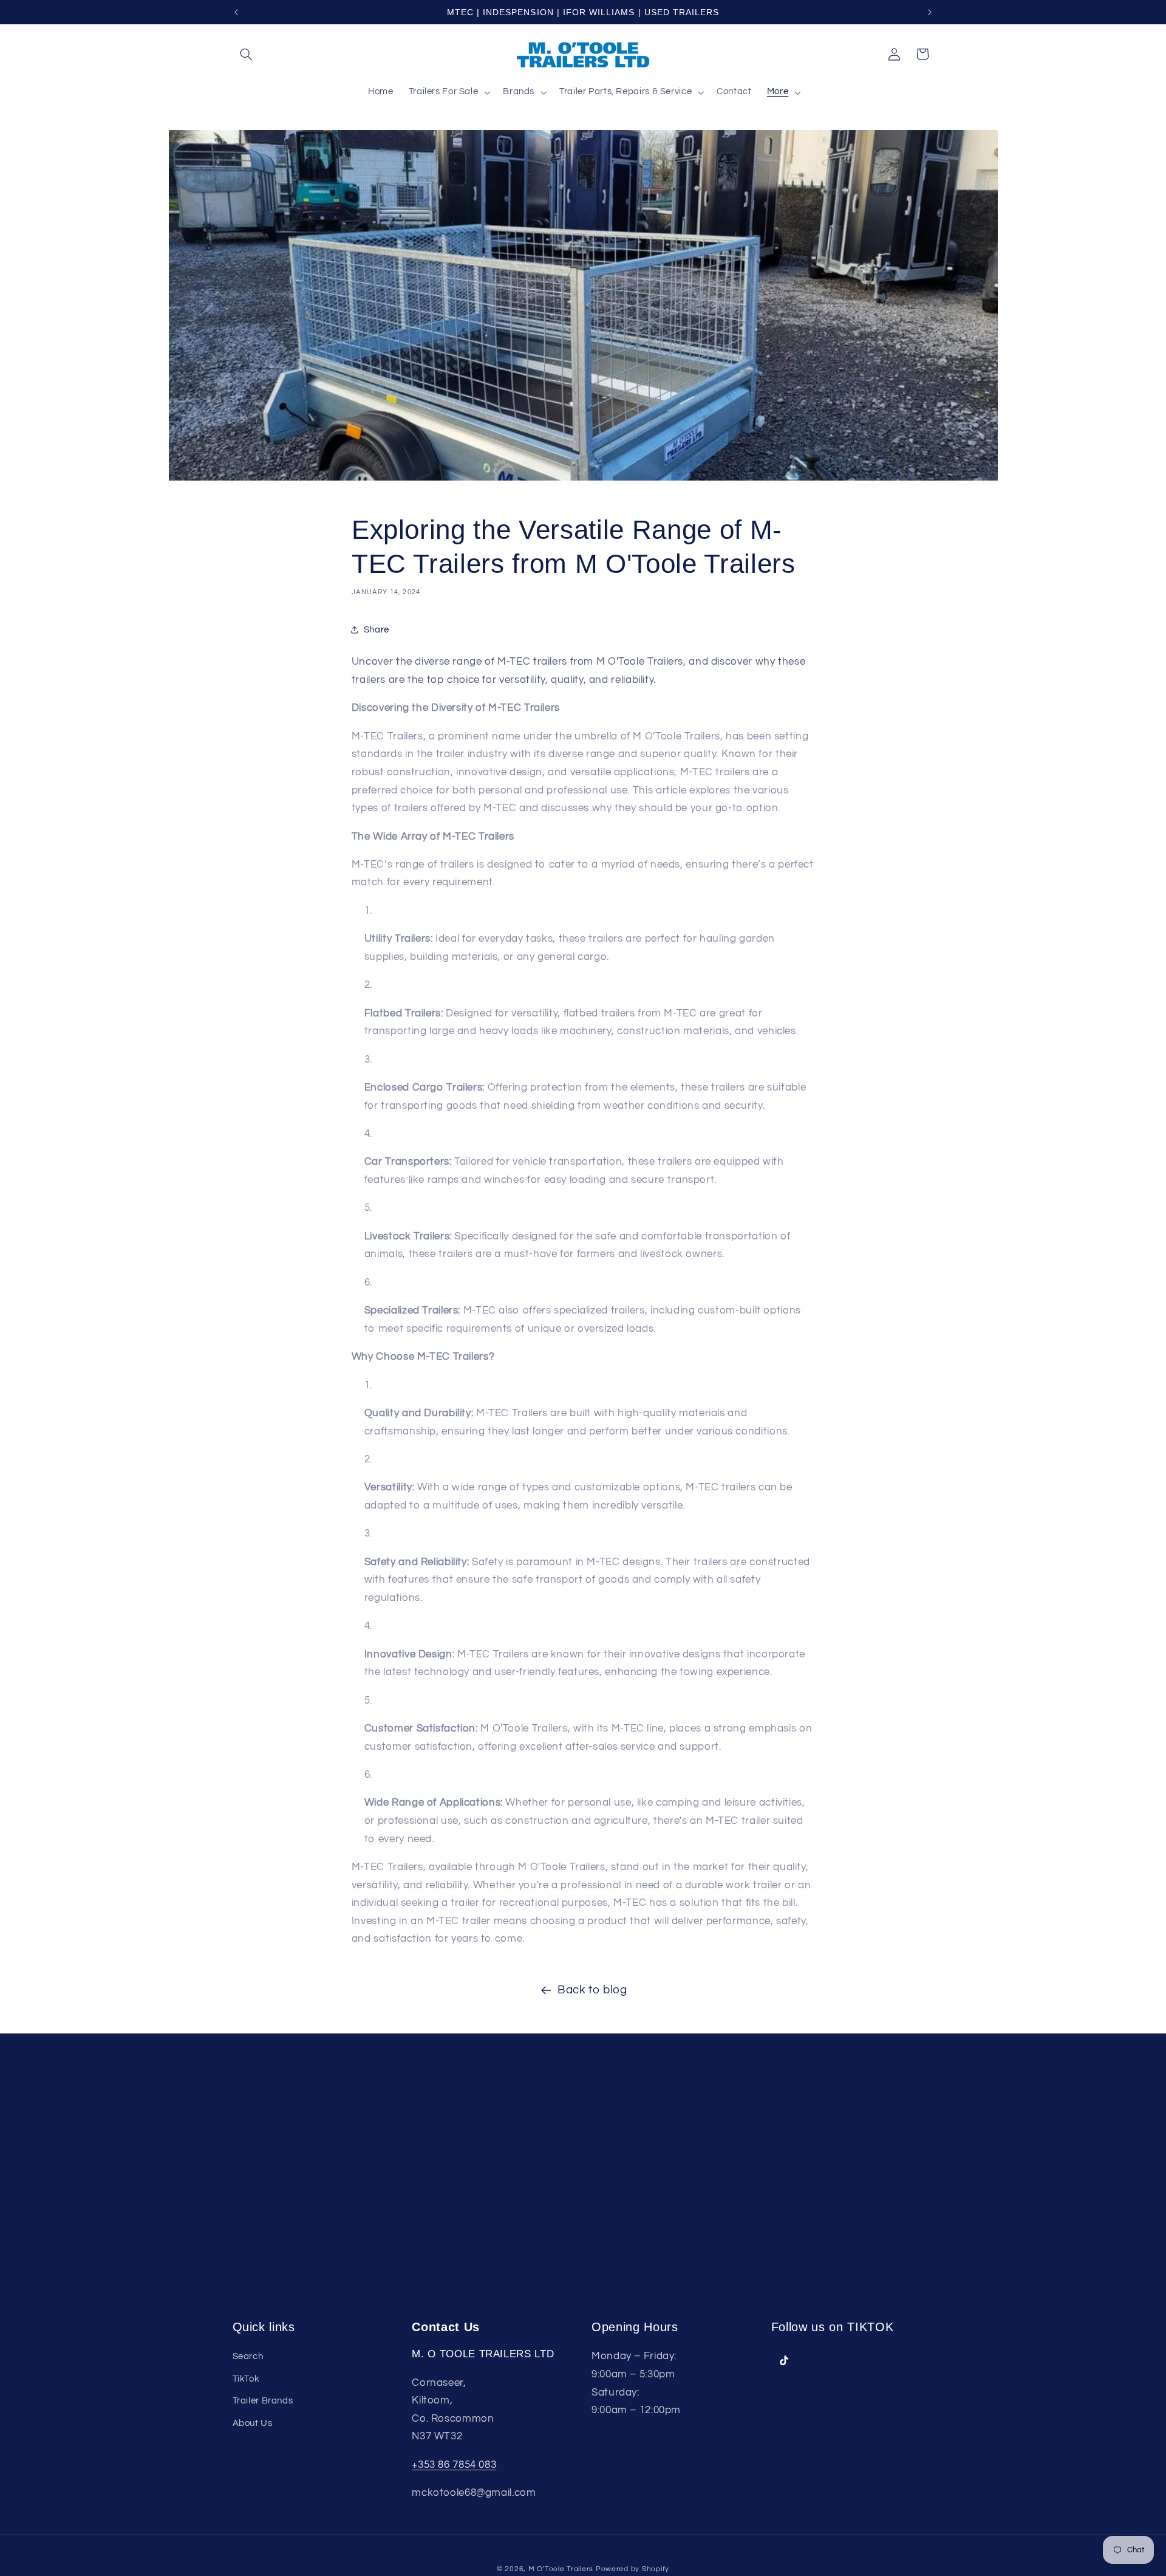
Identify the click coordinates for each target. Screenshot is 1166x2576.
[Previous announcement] (236, 12)
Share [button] (377, 630)
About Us (253, 2423)
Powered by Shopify (632, 2569)
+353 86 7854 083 (454, 2464)
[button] (247, 54)
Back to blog (592, 1990)
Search (248, 2356)
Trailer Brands (263, 2401)
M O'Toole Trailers (561, 2569)
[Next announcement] (930, 12)
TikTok (246, 2378)
